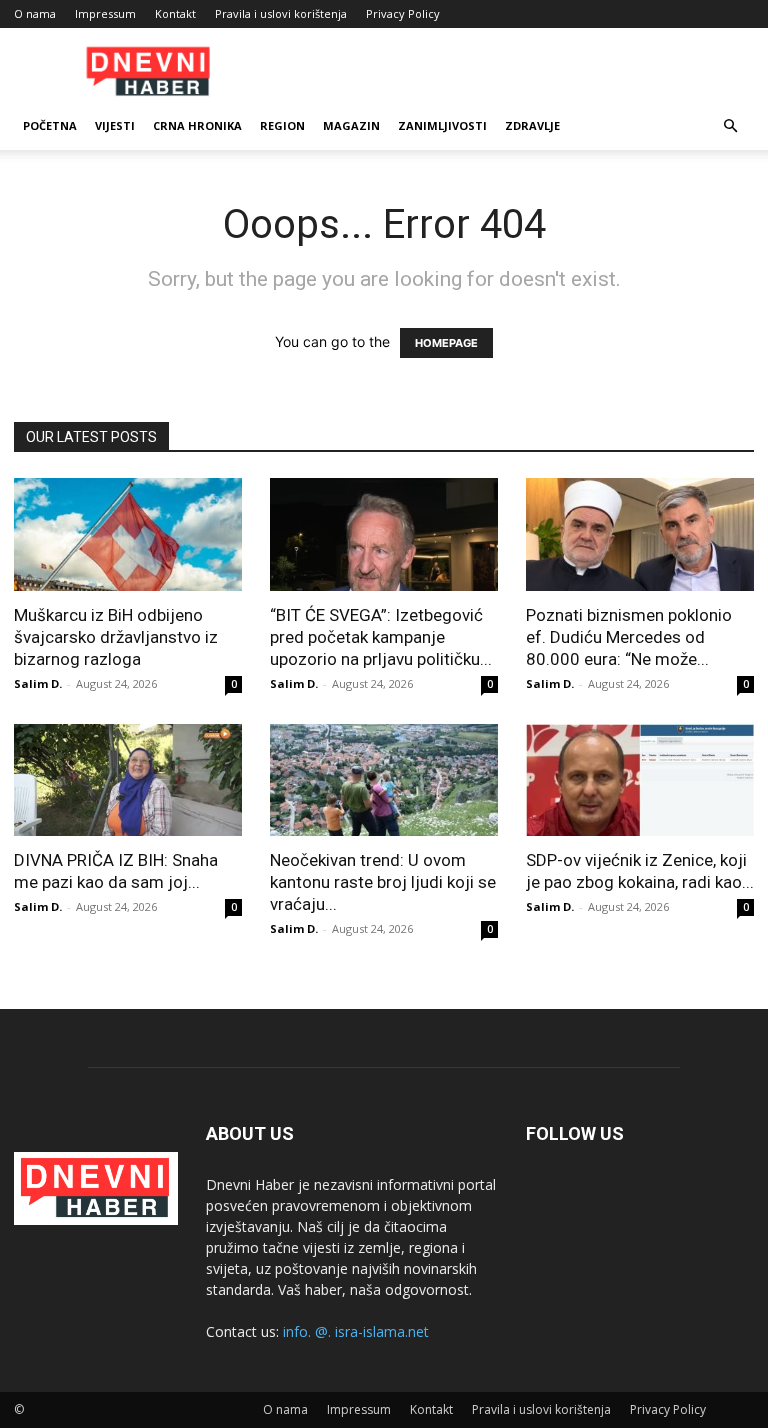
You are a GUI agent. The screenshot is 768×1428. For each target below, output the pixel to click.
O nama (35, 13)
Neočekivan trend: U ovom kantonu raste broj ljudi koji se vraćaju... (383, 882)
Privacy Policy (403, 13)
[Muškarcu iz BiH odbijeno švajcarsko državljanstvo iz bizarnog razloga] (128, 534)
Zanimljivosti (442, 125)
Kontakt (175, 13)
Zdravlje (532, 125)
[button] (730, 126)
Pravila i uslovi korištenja (281, 13)
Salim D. (38, 683)
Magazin (351, 125)
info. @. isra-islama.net (356, 1331)
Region (282, 125)
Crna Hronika (197, 125)
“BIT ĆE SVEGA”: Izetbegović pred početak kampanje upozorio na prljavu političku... (381, 637)
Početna (50, 125)
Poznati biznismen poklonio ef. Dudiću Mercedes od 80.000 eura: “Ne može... (629, 637)
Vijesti (115, 125)
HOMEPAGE (446, 343)
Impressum (105, 13)
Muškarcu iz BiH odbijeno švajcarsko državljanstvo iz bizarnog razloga (116, 637)
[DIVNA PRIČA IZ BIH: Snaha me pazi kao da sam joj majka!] (128, 780)
